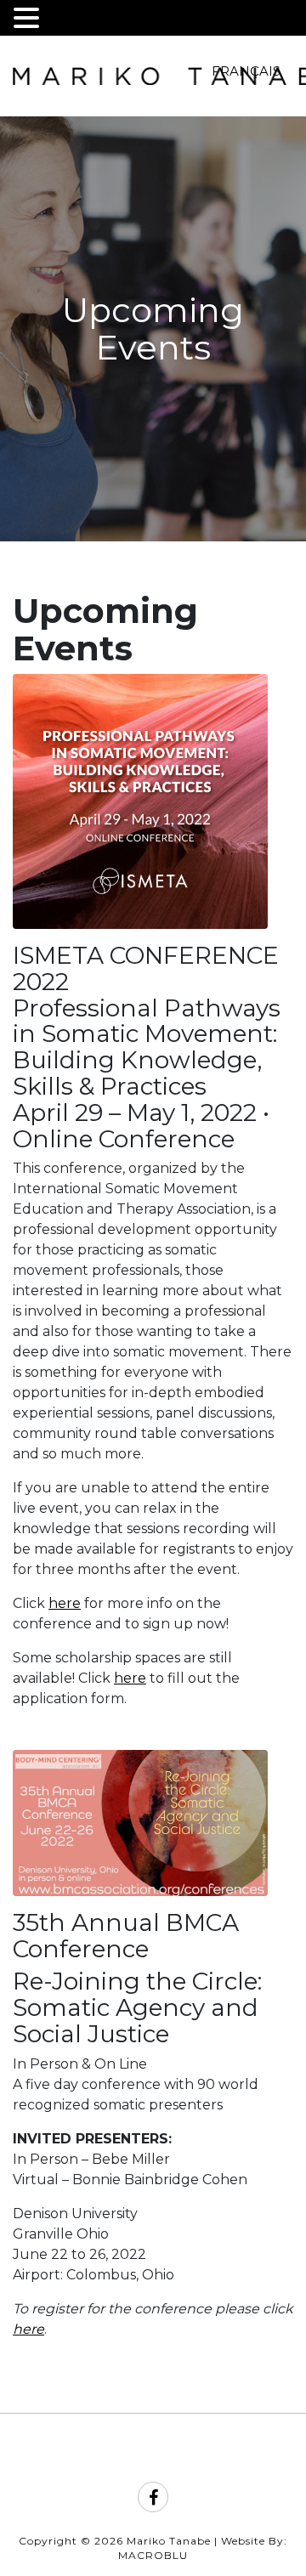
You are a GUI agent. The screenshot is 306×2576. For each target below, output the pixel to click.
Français (246, 71)
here (65, 1603)
